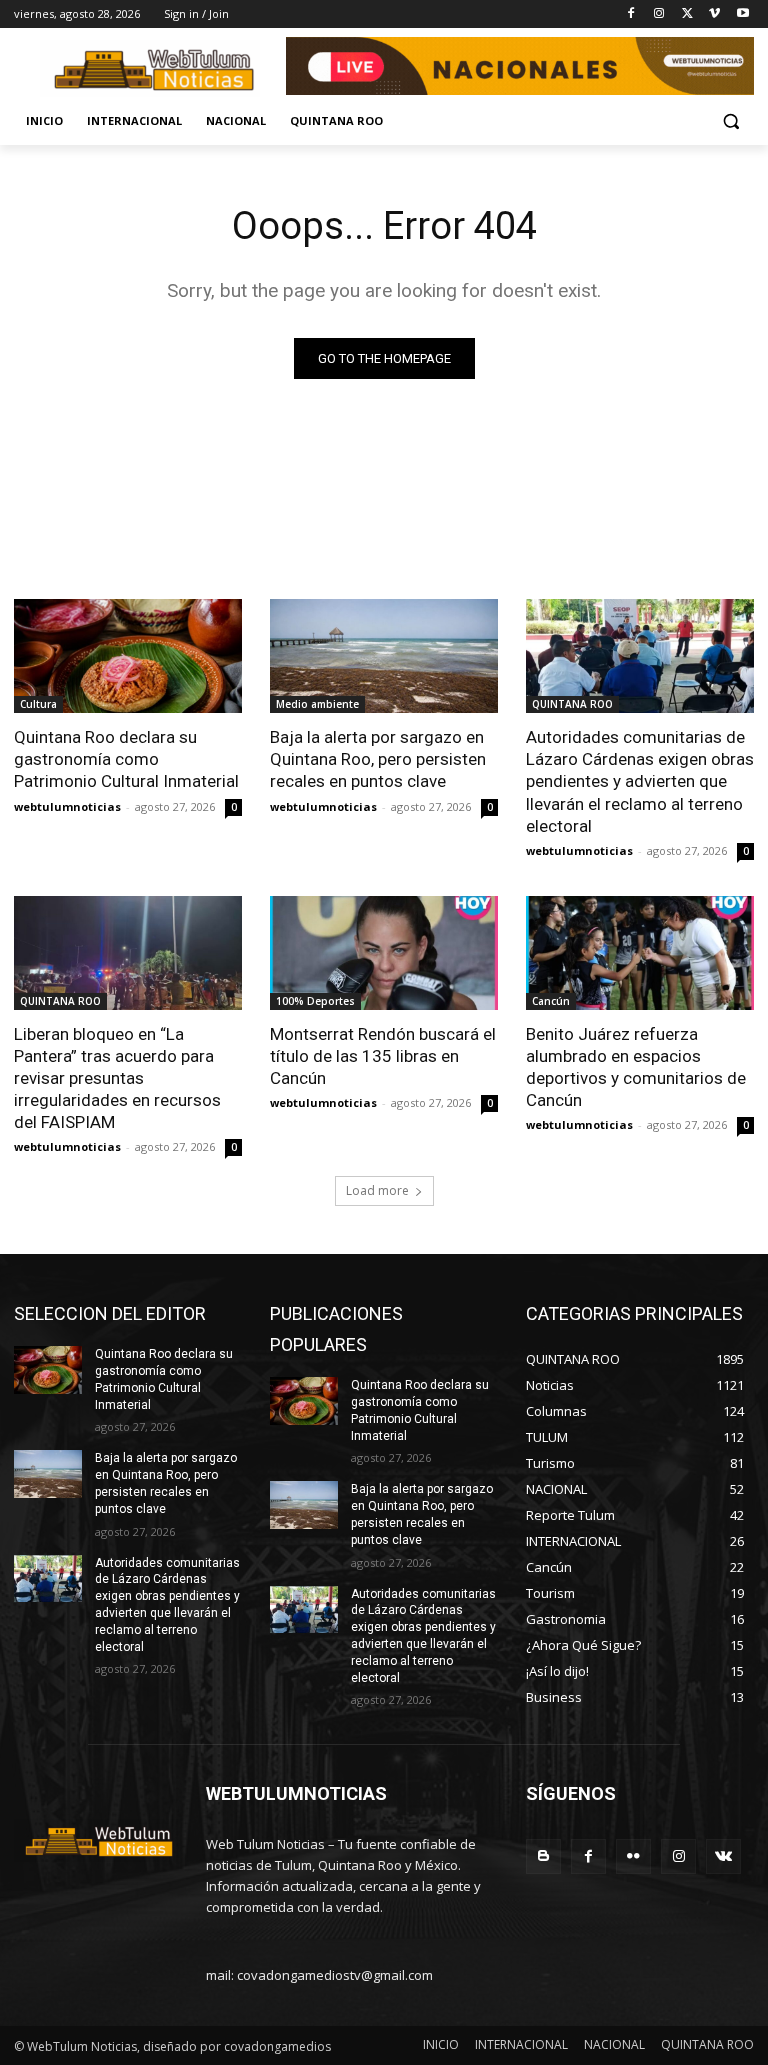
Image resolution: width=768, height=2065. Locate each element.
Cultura (38, 704)
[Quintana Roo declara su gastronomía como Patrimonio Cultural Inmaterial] (128, 656)
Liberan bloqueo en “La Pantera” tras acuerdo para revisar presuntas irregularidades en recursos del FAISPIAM (117, 1078)
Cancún (551, 1001)
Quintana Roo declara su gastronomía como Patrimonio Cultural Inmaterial (126, 759)
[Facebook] (631, 14)
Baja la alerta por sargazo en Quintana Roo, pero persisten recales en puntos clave (378, 759)
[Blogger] (543, 1856)
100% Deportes (315, 1001)
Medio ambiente (317, 704)
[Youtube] (742, 14)
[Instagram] (659, 14)
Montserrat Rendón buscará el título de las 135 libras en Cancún (383, 1056)
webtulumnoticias (67, 806)
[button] (730, 121)
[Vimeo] (714, 14)
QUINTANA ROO (572, 704)
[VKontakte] (723, 1856)
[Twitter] (687, 14)
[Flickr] (633, 1856)
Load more (377, 1190)
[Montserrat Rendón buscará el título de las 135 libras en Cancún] (384, 953)
